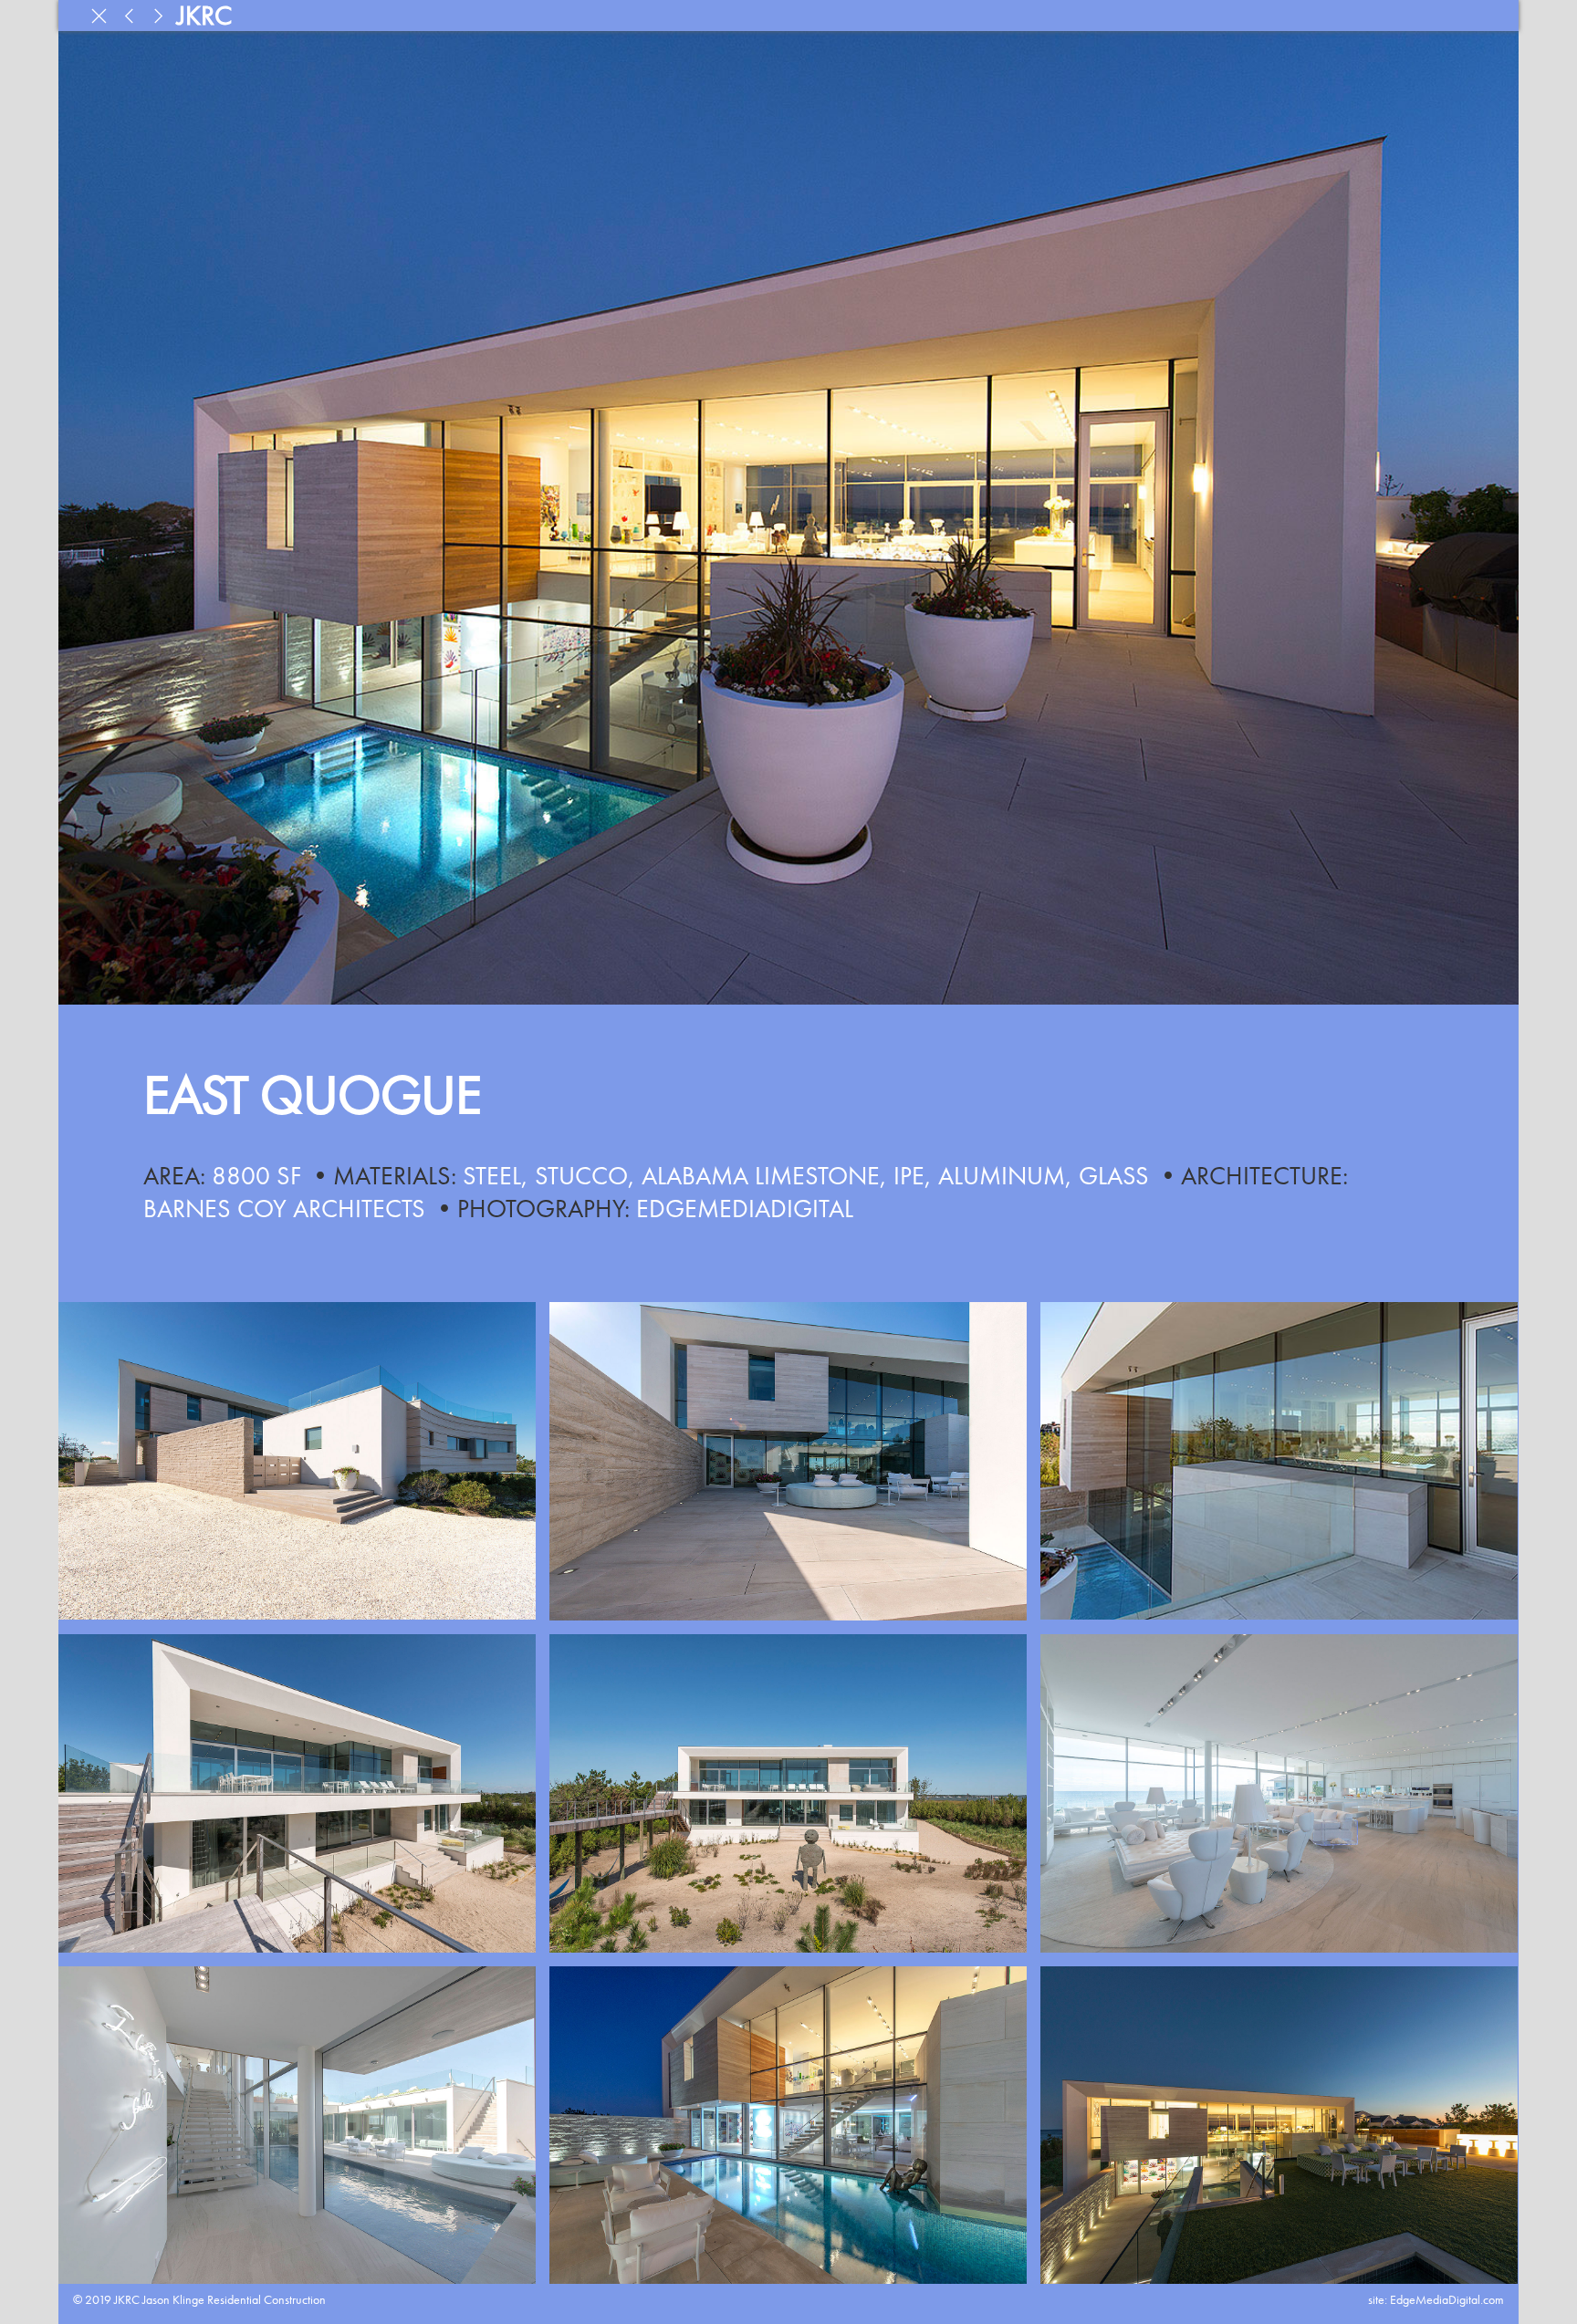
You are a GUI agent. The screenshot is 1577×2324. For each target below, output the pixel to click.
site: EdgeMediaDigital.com (1436, 2299)
